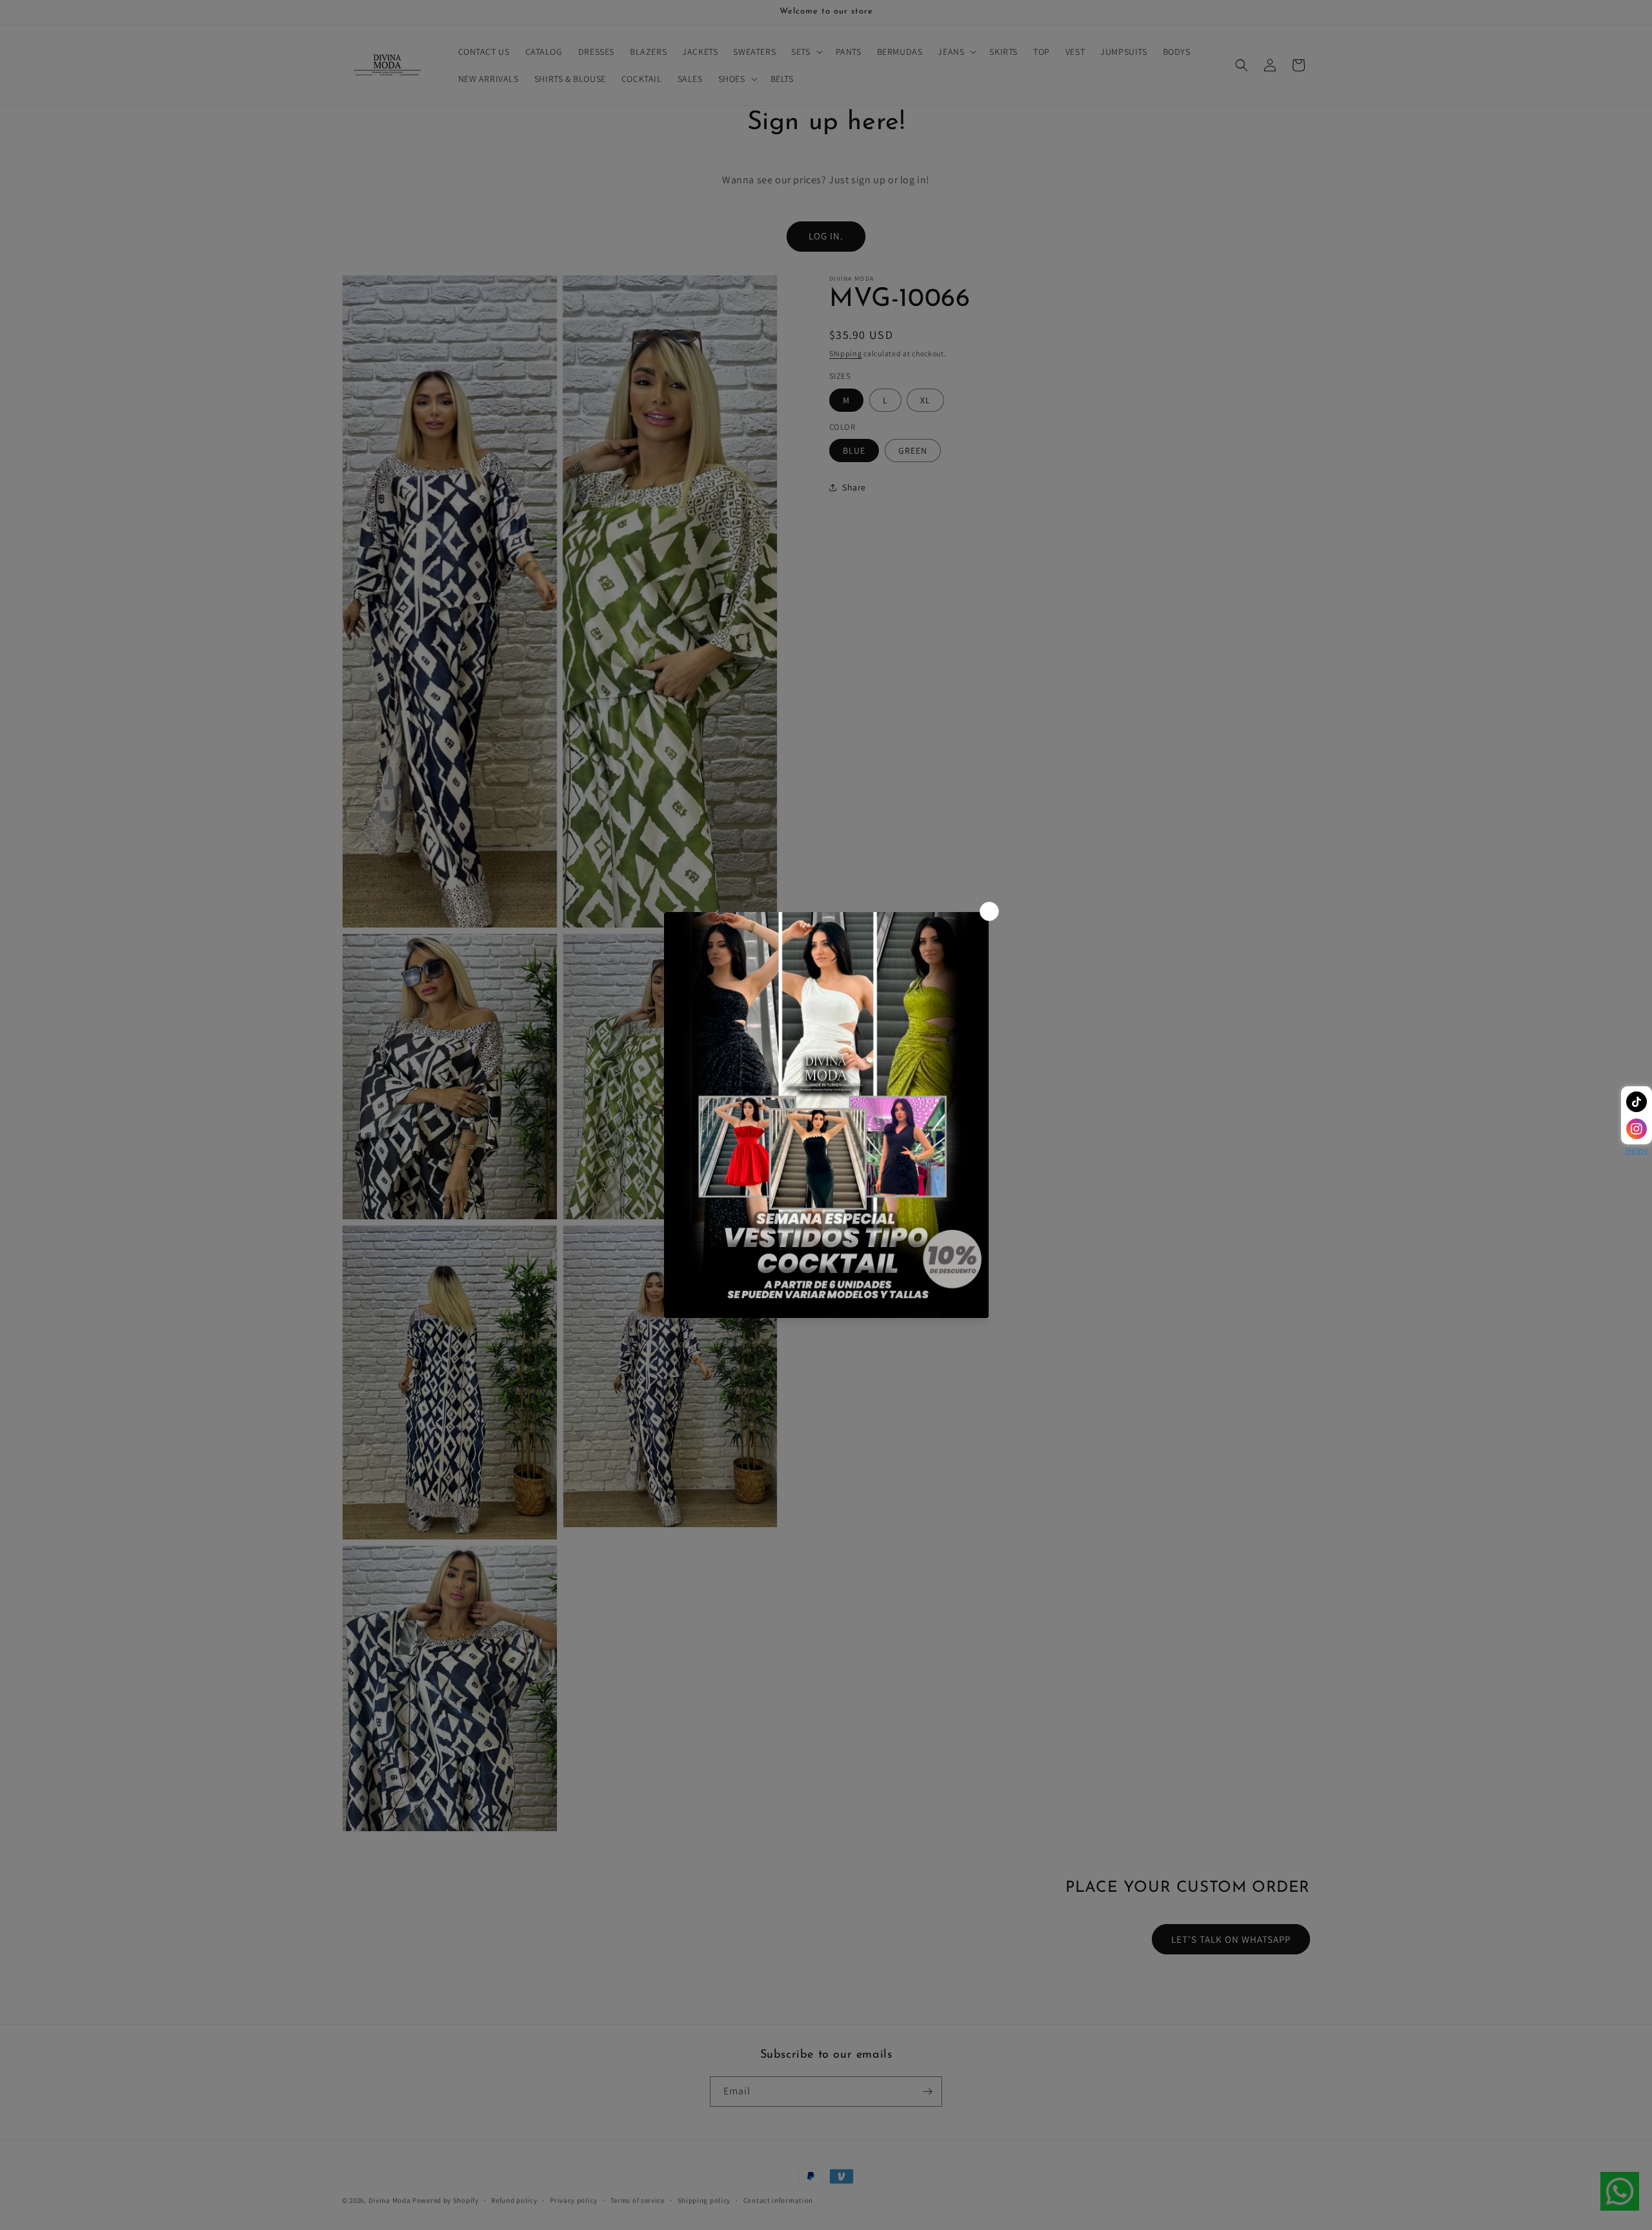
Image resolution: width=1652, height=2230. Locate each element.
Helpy (1637, 1150)
